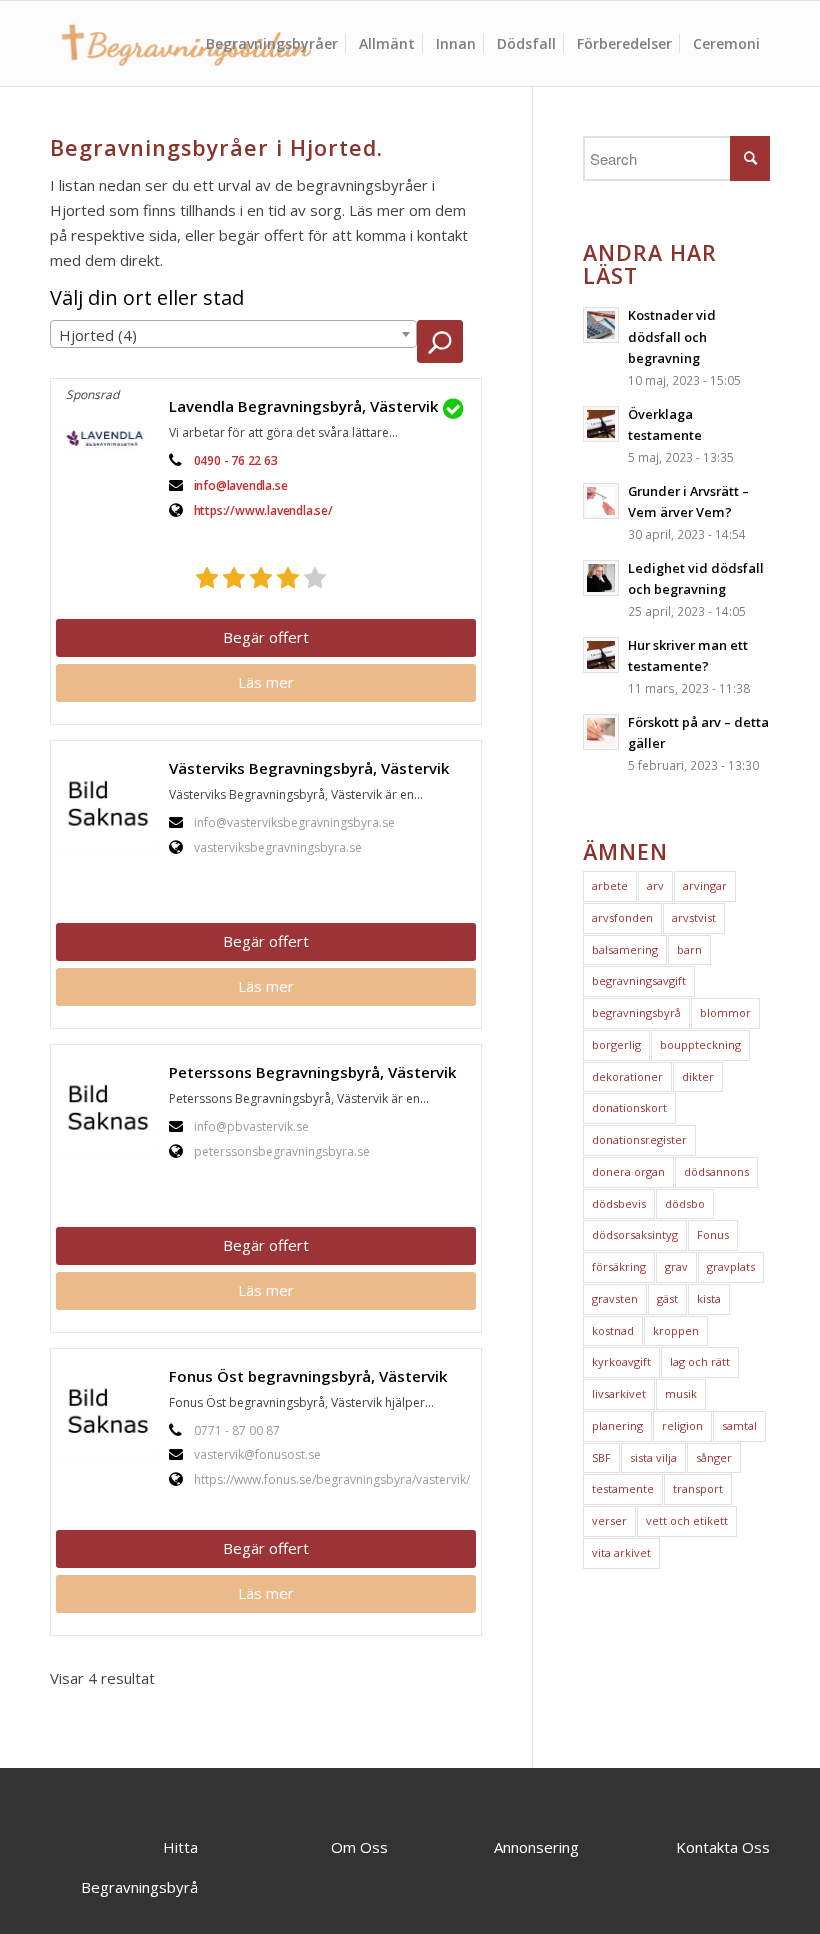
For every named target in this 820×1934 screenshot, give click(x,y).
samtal (739, 1425)
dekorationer (627, 1076)
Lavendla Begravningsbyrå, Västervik (303, 406)
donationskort (629, 1107)
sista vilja (653, 1457)
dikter (698, 1076)
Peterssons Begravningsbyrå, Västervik (312, 1072)
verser (609, 1520)
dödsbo (685, 1203)
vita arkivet (621, 1552)
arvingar (705, 885)
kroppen (676, 1330)
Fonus (713, 1234)
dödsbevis (619, 1203)
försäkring (619, 1266)
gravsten (615, 1298)
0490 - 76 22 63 (236, 460)
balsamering (625, 949)
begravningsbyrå (636, 1012)
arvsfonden (622, 917)
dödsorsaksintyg (635, 1234)
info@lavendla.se (241, 485)
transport (698, 1488)
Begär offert (266, 637)
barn (689, 949)
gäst (667, 1298)
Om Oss (359, 1847)
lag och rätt (700, 1361)
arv (655, 885)
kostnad (613, 1330)
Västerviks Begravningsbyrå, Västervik (309, 768)
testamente (623, 1488)
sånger (714, 1457)
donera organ (628, 1171)
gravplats (731, 1266)
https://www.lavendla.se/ (263, 510)
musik (681, 1393)
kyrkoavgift (621, 1361)
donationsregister (639, 1139)
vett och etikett (687, 1520)
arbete (610, 885)
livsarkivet (619, 1393)
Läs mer (266, 682)
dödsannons (716, 1171)
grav (676, 1266)
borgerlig (616, 1044)
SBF (601, 1457)
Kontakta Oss (723, 1847)
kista (709, 1298)
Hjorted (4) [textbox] (98, 335)
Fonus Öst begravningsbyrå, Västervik (308, 1376)
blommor (725, 1012)
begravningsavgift (639, 980)
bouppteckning (700, 1044)
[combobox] (233, 334)
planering (617, 1425)
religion (682, 1425)
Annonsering (536, 1847)
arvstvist (694, 917)
